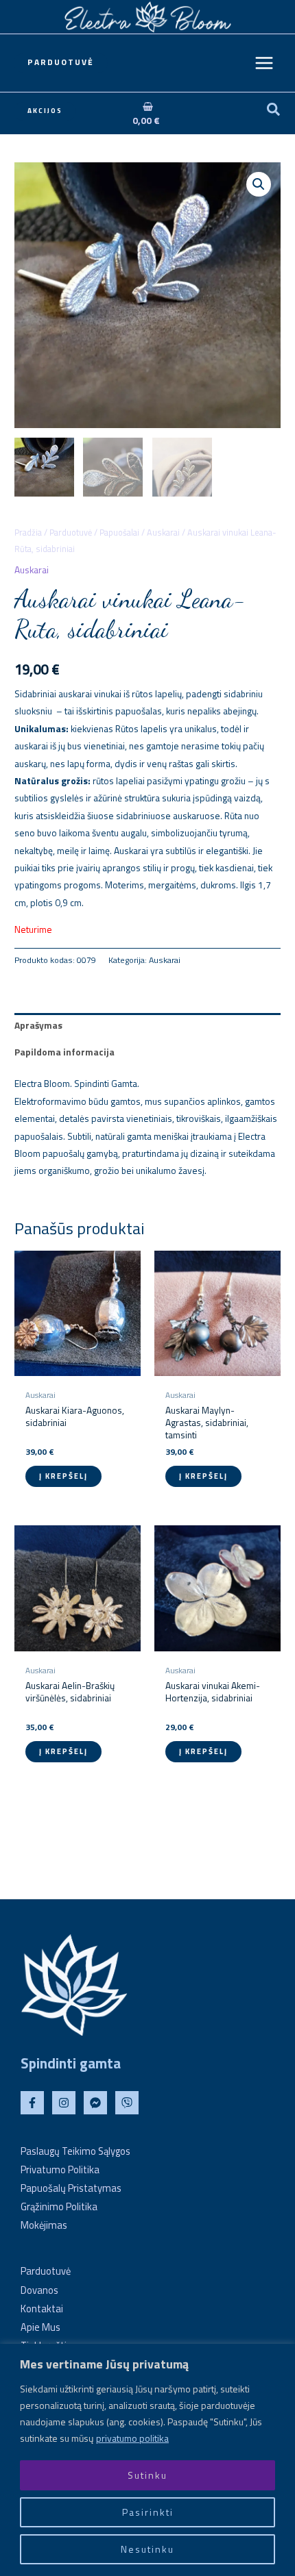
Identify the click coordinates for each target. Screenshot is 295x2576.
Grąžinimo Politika (59, 2206)
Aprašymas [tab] (38, 1025)
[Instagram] (64, 2103)
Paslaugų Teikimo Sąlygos (75, 2151)
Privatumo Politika (60, 2169)
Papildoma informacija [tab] (64, 1052)
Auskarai (163, 533)
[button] (61, 63)
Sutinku (147, 2475)
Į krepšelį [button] (63, 1476)
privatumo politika (132, 2438)
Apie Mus (40, 2327)
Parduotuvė (71, 533)
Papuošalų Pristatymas (71, 2188)
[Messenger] (95, 2103)
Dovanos (39, 2290)
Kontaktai (42, 2309)
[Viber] (127, 2103)
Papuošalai (119, 533)
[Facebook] (32, 2103)
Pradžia (28, 533)
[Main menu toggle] (264, 63)
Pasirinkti (148, 2512)
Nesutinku (147, 2549)
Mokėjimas (44, 2225)
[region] (147, 2460)
